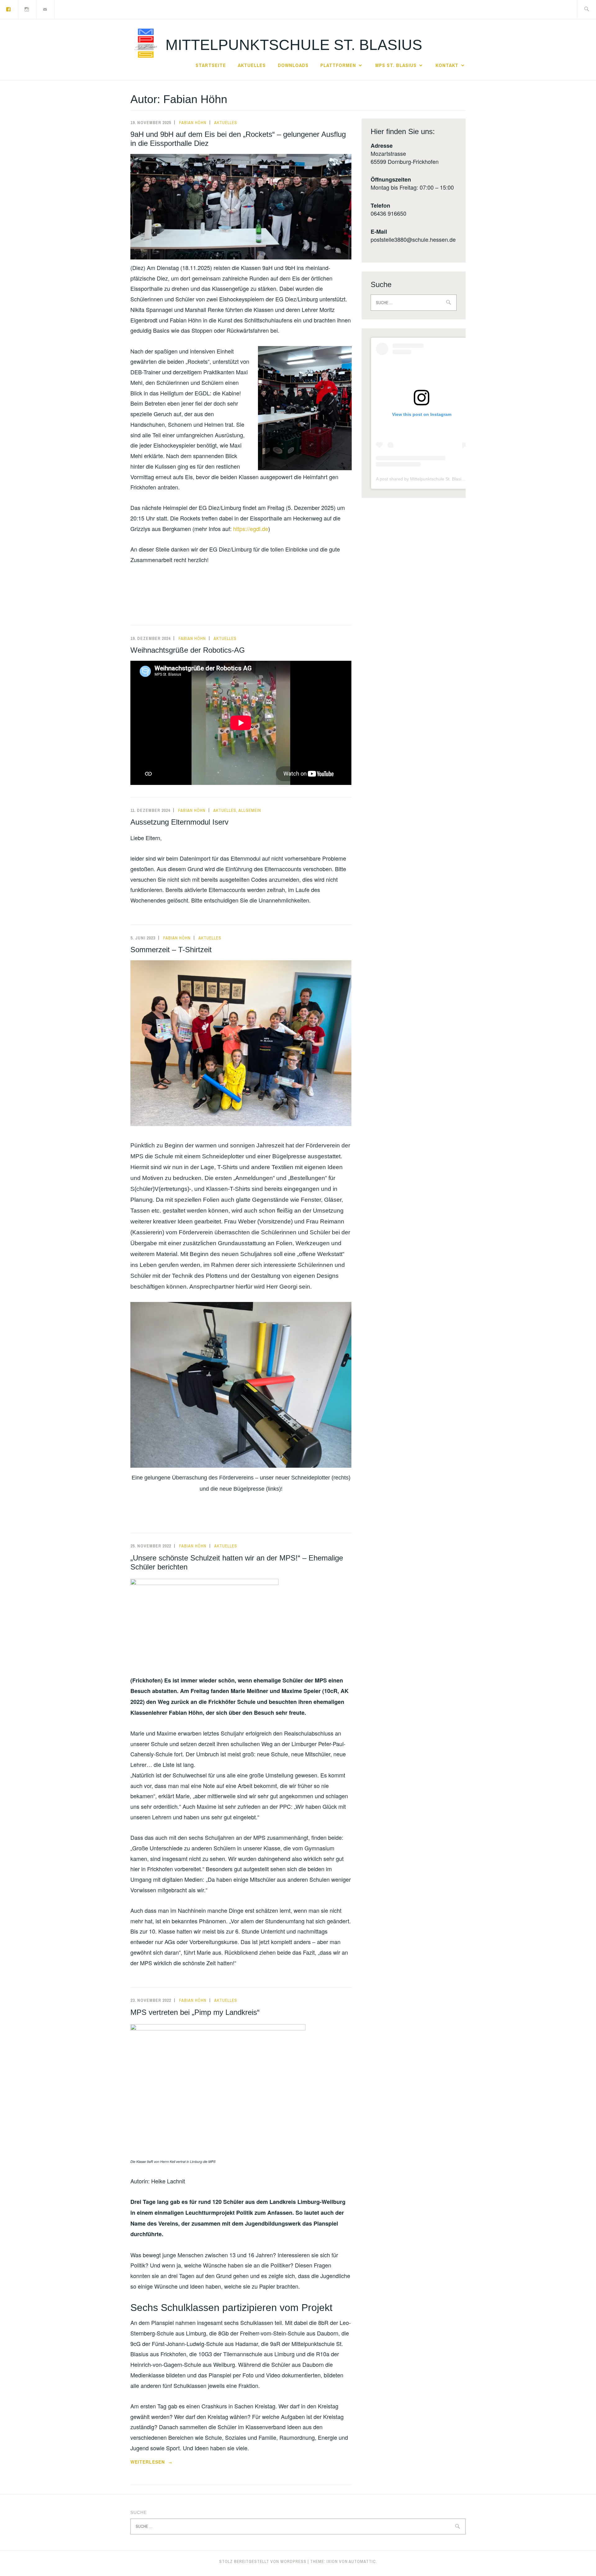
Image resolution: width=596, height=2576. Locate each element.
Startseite (211, 65)
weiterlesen (151, 2462)
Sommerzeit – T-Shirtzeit (171, 950)
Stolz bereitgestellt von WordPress (263, 2561)
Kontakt (447, 65)
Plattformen (338, 65)
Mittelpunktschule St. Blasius (294, 45)
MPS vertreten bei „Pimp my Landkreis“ (195, 2012)
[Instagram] (27, 9)
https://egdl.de (251, 529)
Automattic (362, 2561)
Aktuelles (252, 65)
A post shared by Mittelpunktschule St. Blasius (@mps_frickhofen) (440, 479)
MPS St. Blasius (396, 65)
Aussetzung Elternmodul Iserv (179, 822)
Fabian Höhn (193, 123)
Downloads (293, 65)
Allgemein (250, 810)
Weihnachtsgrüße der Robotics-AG (188, 650)
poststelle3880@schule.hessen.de (413, 239)
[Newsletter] (45, 9)
